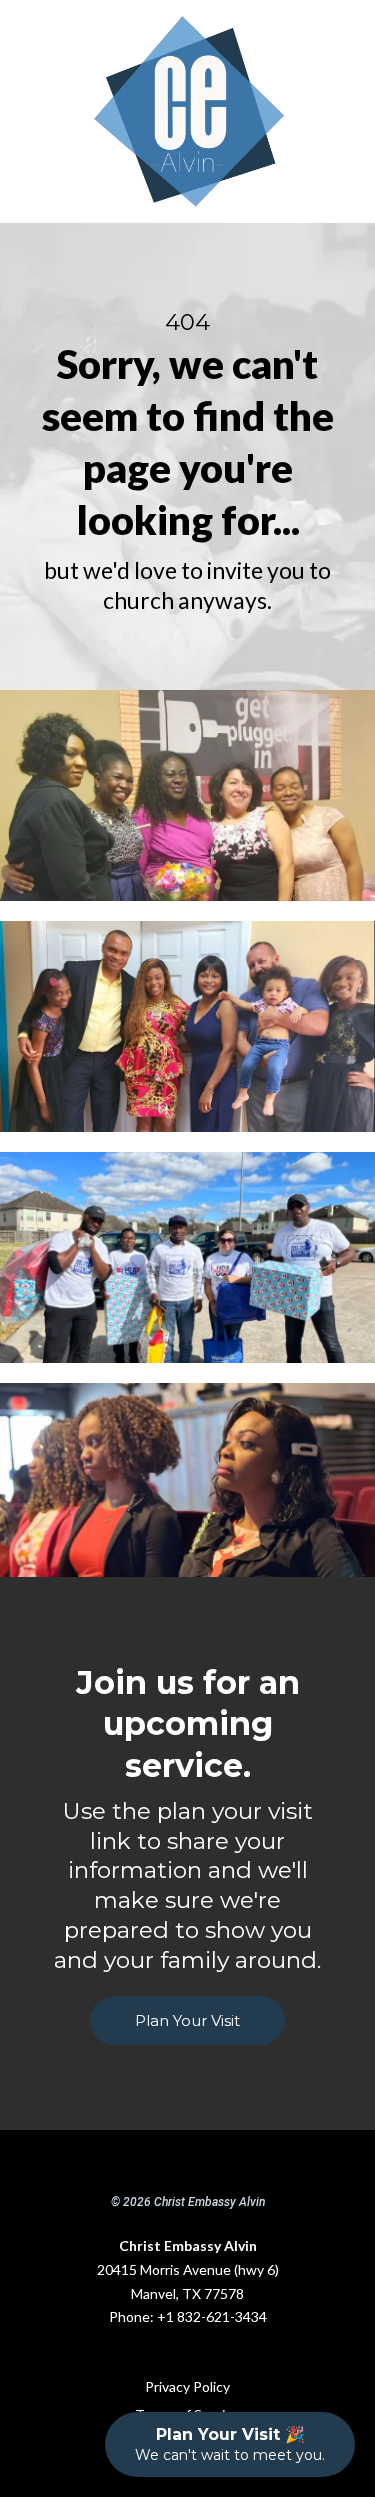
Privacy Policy (187, 2386)
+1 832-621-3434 (212, 2316)
